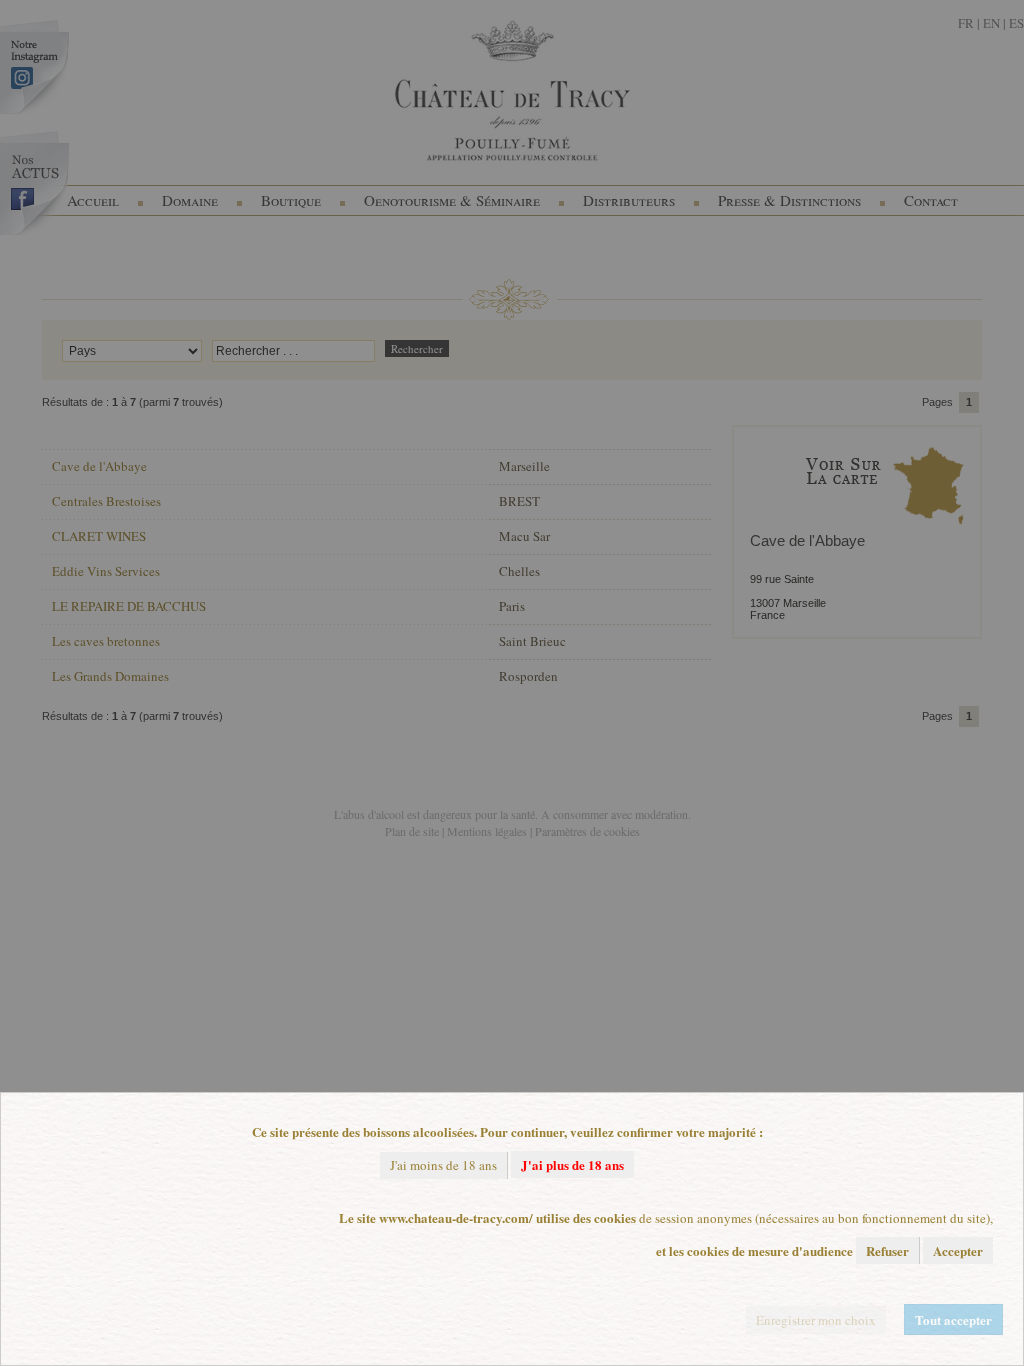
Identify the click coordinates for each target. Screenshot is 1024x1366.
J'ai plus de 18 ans (572, 1164)
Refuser (887, 1250)
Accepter (958, 1250)
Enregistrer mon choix (816, 1320)
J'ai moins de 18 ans (443, 1165)
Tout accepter (953, 1319)
